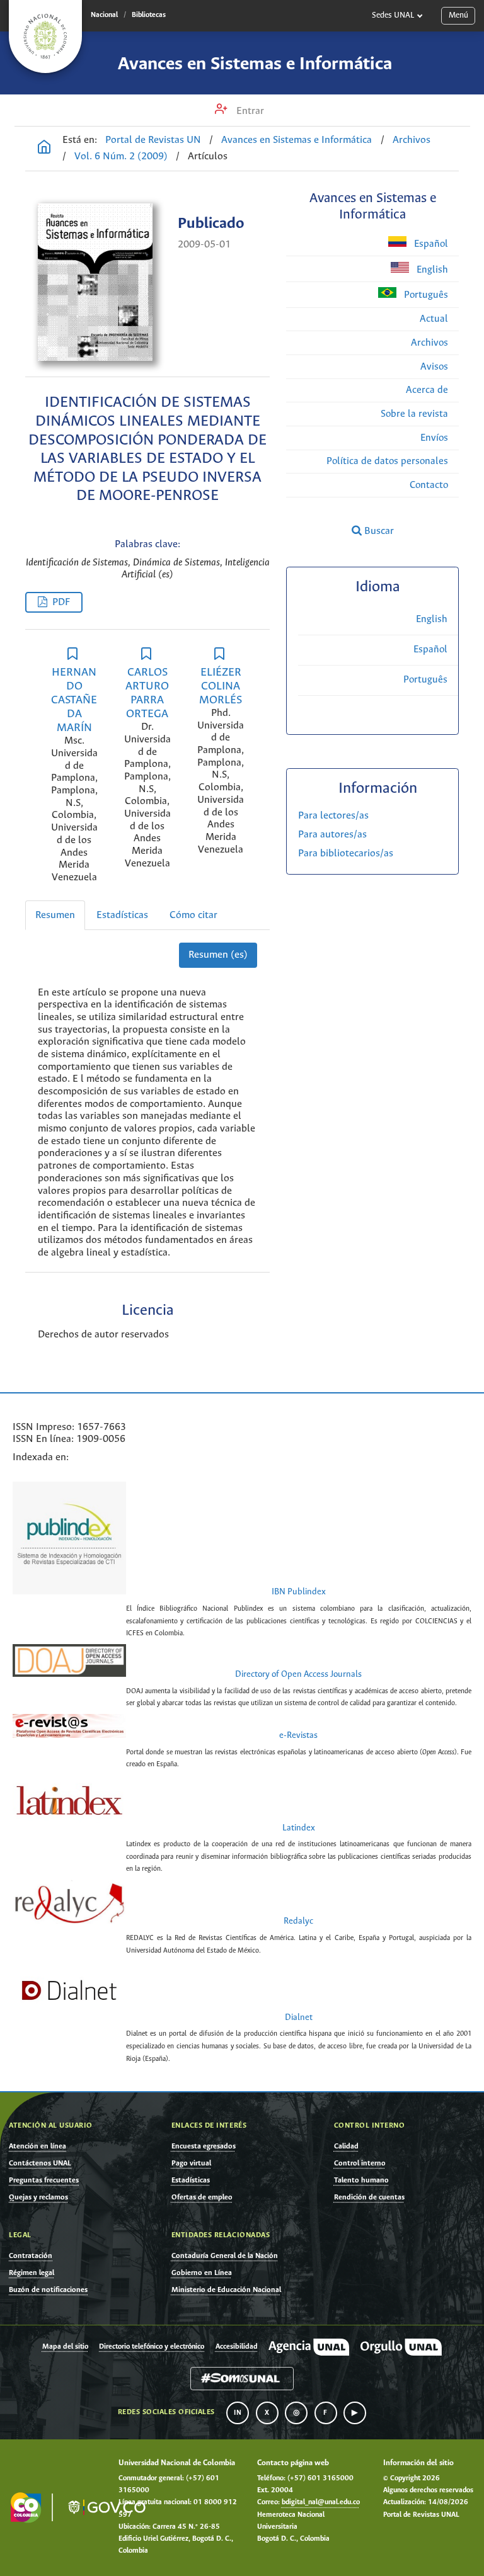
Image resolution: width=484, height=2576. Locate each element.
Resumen (55, 915)
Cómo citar (193, 915)
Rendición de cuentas (369, 2197)
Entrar (249, 111)
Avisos (434, 367)
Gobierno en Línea (202, 2273)
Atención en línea (37, 2146)
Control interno (360, 2163)
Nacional (104, 15)
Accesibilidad (237, 2347)
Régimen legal (32, 2273)
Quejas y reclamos (38, 2197)
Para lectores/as (333, 816)
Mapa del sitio (65, 2347)
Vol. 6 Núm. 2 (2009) (121, 156)
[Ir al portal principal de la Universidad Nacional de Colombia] (45, 37)
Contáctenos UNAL (40, 2163)
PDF (61, 602)
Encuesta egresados (204, 2146)
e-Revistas (298, 1736)
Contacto (429, 485)
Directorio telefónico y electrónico (152, 2347)
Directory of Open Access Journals (298, 1675)
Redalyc (298, 1921)
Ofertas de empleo (202, 2197)
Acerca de (427, 390)
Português (425, 295)
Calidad (346, 2146)
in (238, 2413)
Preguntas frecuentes (44, 2180)
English (431, 270)
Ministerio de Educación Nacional (226, 2290)
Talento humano (361, 2180)
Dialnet (299, 2018)
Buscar (378, 531)
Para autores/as (332, 835)
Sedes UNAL (393, 15)
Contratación (31, 2256)
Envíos (434, 438)
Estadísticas (122, 915)
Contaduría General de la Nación (225, 2256)
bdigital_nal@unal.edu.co (321, 2502)
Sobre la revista (414, 414)
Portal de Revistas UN (153, 140)
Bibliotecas (149, 15)
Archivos (412, 140)
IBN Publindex (299, 1592)
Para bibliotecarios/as (346, 854)
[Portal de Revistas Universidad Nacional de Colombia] (44, 149)
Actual (434, 319)
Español (430, 244)
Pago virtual (191, 2163)
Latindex (299, 1828)
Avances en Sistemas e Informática (255, 64)
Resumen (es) (218, 955)
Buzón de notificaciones (48, 2290)
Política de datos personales (387, 461)
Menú (458, 15)
